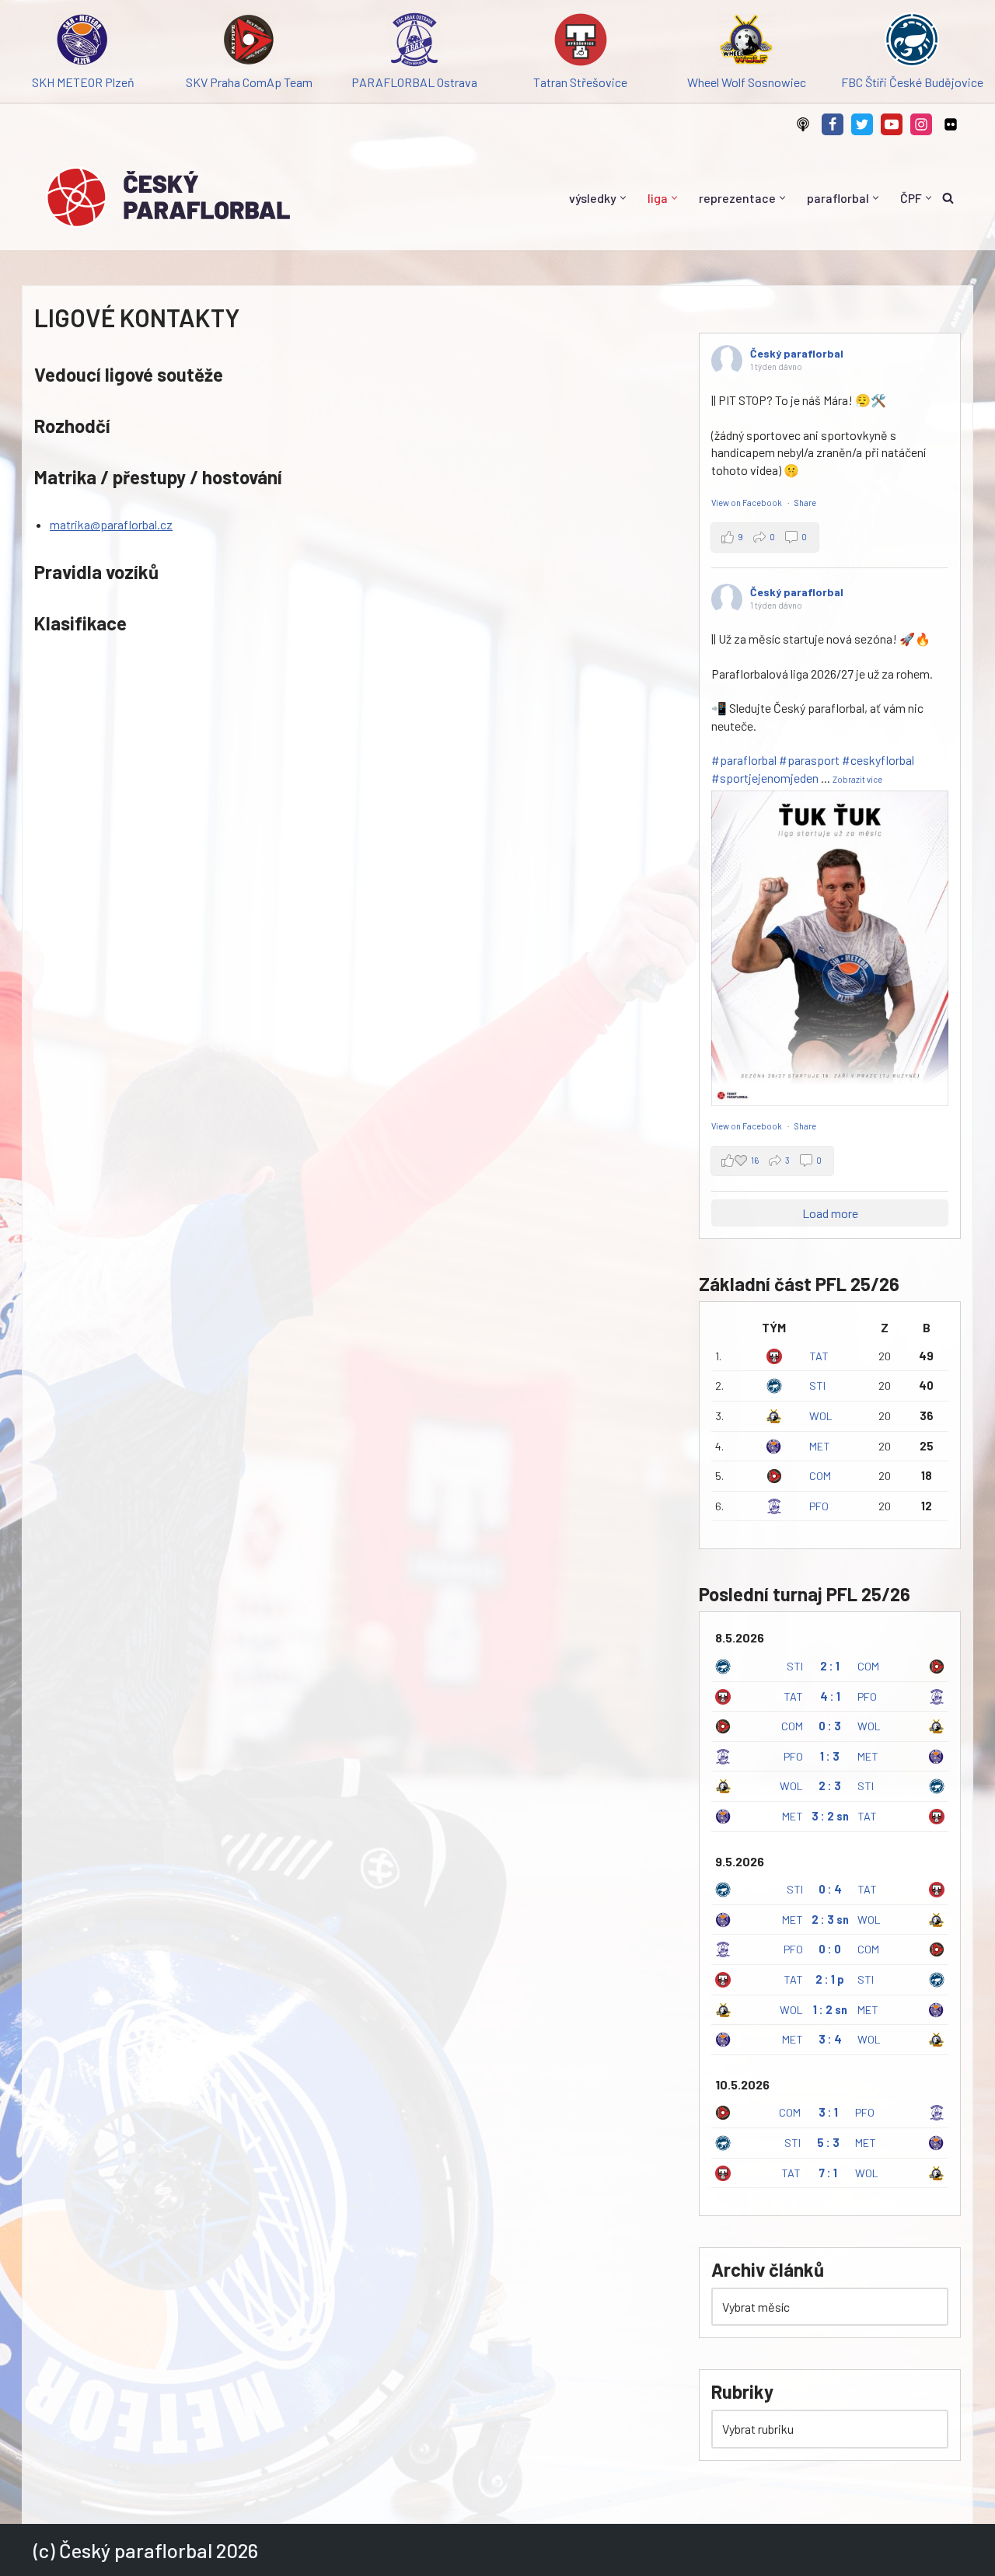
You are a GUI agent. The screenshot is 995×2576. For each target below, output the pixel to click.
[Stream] (803, 124)
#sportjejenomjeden (765, 778)
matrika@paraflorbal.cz (111, 524)
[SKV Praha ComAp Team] (248, 42)
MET (820, 1446)
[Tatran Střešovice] (580, 42)
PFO (819, 1506)
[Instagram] (921, 124)
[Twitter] (862, 124)
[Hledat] (948, 198)
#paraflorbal (744, 760)
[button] (623, 198)
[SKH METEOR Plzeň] (83, 42)
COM (820, 1476)
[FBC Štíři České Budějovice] (912, 42)
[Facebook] (833, 124)
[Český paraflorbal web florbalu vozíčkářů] (168, 197)
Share (805, 503)
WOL (821, 1416)
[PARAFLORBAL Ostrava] (415, 42)
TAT (819, 1356)
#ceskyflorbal (878, 760)
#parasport (809, 760)
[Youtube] (892, 124)
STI (817, 1386)
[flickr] (951, 124)
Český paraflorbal (797, 353)
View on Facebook (747, 503)
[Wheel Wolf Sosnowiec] (746, 42)
